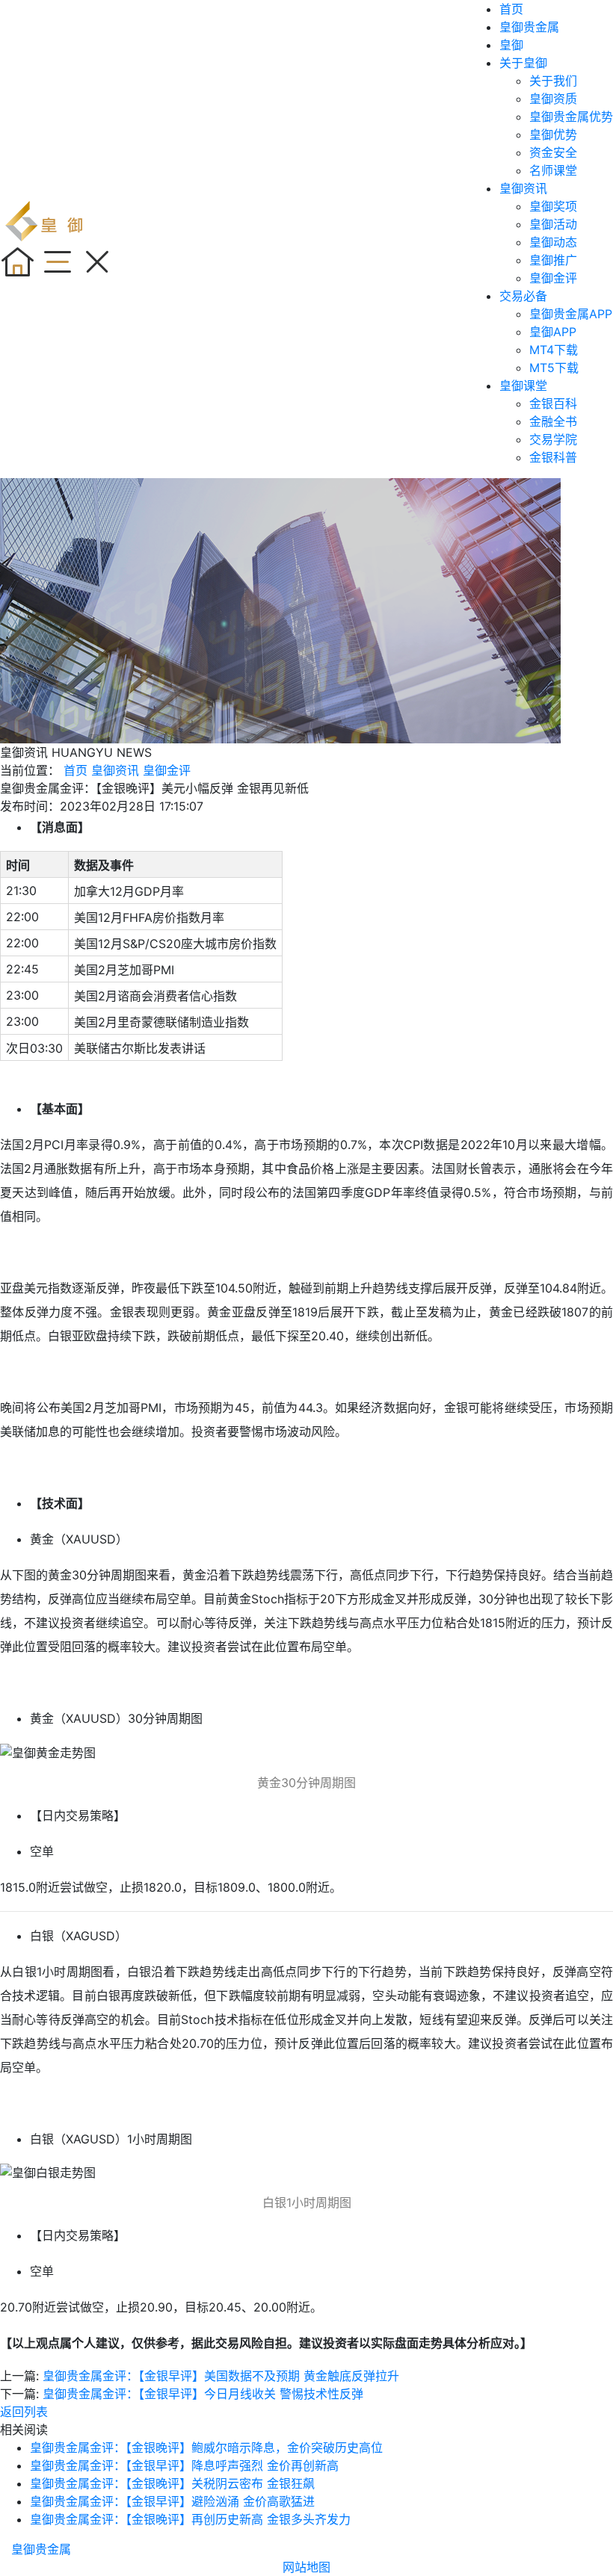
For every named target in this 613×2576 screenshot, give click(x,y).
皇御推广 (553, 260)
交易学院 (553, 439)
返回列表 (24, 2412)
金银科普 (553, 457)
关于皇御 (523, 63)
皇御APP (553, 332)
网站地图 (306, 2567)
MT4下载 (554, 350)
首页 (511, 9)
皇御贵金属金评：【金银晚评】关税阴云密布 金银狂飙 (172, 2483)
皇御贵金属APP (571, 314)
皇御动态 (553, 242)
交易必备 (523, 296)
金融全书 (553, 421)
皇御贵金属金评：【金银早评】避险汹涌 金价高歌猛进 (172, 2501)
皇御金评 (553, 278)
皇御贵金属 (529, 27)
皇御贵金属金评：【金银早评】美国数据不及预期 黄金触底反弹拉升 (221, 2376)
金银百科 (553, 403)
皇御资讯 (523, 188)
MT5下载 (554, 368)
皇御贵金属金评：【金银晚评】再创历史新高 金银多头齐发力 (190, 2519)
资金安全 (553, 152)
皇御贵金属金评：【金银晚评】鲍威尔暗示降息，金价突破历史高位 (206, 2447)
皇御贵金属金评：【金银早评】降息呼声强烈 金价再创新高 (184, 2465)
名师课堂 (553, 170)
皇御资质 (553, 99)
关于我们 (553, 81)
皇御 (511, 45)
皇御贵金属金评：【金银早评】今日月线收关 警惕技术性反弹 (203, 2394)
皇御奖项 (553, 206)
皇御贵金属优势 (571, 117)
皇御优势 (553, 134)
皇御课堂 (523, 386)
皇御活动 (553, 224)
